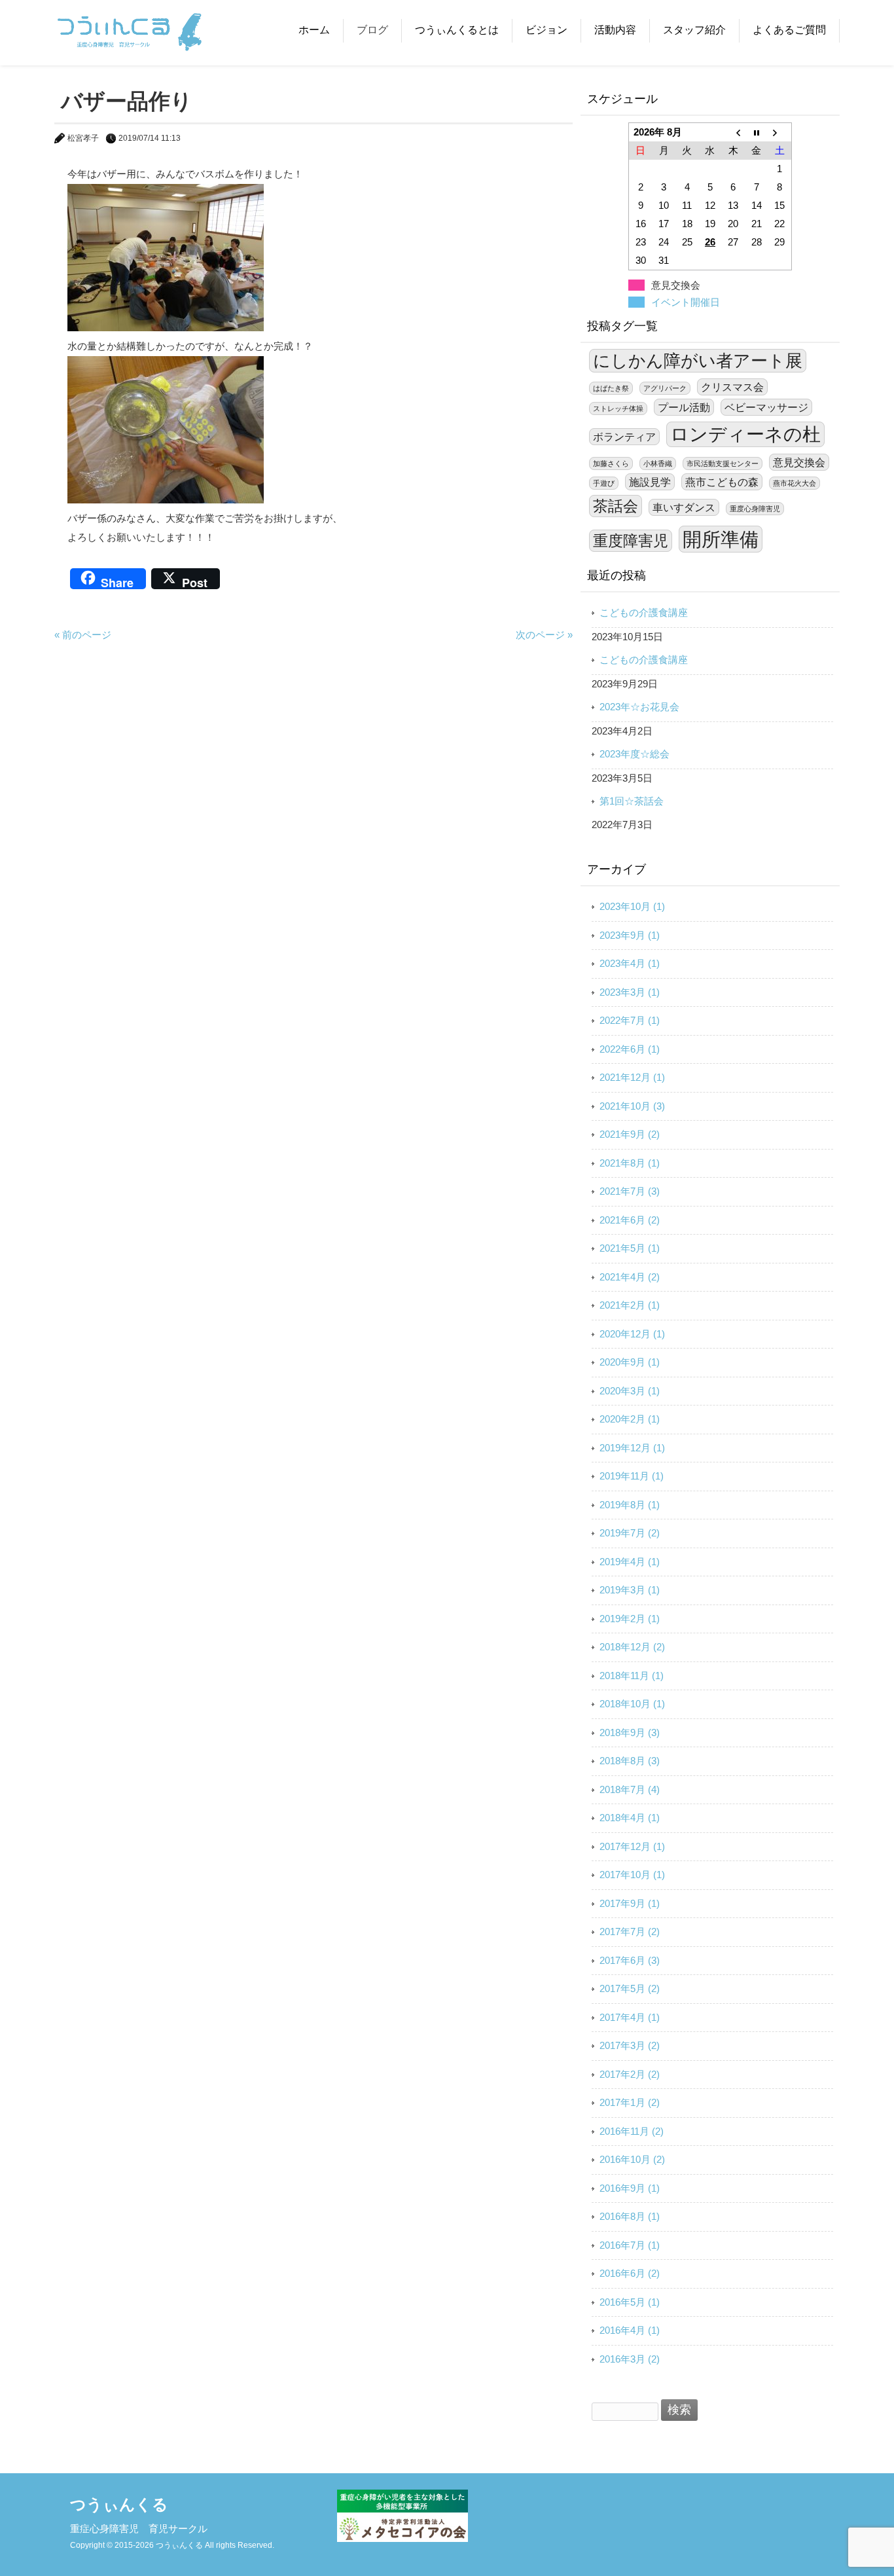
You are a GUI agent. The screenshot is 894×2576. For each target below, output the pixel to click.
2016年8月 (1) (630, 2216)
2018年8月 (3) (630, 1761)
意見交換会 (799, 462)
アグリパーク (665, 388)
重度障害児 (631, 541)
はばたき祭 (611, 388)
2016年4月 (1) (630, 2330)
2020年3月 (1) (630, 1391)
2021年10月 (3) (632, 1106)
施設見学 (650, 482)
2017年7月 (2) (630, 1932)
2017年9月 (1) (630, 1903)
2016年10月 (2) (632, 2159)
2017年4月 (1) (630, 2017)
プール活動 (684, 407)
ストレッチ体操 (618, 408)
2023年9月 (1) (630, 935)
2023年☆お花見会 (639, 707)
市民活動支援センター (723, 463)
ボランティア (624, 437)
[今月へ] (756, 132)
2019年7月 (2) (630, 1533)
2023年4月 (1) (630, 963)
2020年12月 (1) (632, 1334)
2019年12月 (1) (632, 1448)
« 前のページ (83, 635)
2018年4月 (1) (630, 1818)
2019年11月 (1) (632, 1476)
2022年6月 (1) (630, 1049)
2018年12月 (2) (632, 1647)
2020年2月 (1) (630, 1419)
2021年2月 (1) (630, 1305)
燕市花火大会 (795, 483)
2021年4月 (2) (630, 1277)
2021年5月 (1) (630, 1248)
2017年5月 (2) (630, 1988)
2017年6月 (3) (630, 1960)
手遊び (604, 483)
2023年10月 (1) (632, 906)
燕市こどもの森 (722, 482)
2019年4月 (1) (630, 1562)
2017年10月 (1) (632, 1875)
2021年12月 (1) (632, 1077)
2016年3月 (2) (630, 2359)
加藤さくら (611, 463)
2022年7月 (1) (630, 1020)
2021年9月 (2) (630, 1134)
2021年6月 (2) (630, 1220)
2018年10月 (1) (632, 1704)
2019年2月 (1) (630, 1619)
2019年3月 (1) (630, 1590)
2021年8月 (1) (630, 1163)
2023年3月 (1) (630, 992)
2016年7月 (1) (630, 2245)
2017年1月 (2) (630, 2102)
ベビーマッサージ (766, 407)
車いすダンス (684, 507)
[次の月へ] (780, 132)
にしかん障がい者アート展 (698, 361)
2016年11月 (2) (632, 2131)
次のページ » (544, 635)
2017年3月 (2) (630, 2045)
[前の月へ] (733, 132)
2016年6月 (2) (630, 2273)
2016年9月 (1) (630, 2188)
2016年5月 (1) (630, 2302)
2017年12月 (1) (632, 1846)
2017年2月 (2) (630, 2074)
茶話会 (616, 506)
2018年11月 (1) (632, 1676)
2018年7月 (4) (630, 1789)
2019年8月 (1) (630, 1505)
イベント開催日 (686, 302)
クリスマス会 (732, 387)
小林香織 (658, 463)
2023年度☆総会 (635, 754)
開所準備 (721, 539)
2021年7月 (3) (630, 1191)
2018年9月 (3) (630, 1732)
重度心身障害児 (755, 509)
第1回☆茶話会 (632, 801)
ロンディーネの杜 (745, 434)
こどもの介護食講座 (644, 612)
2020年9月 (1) (630, 1362)
